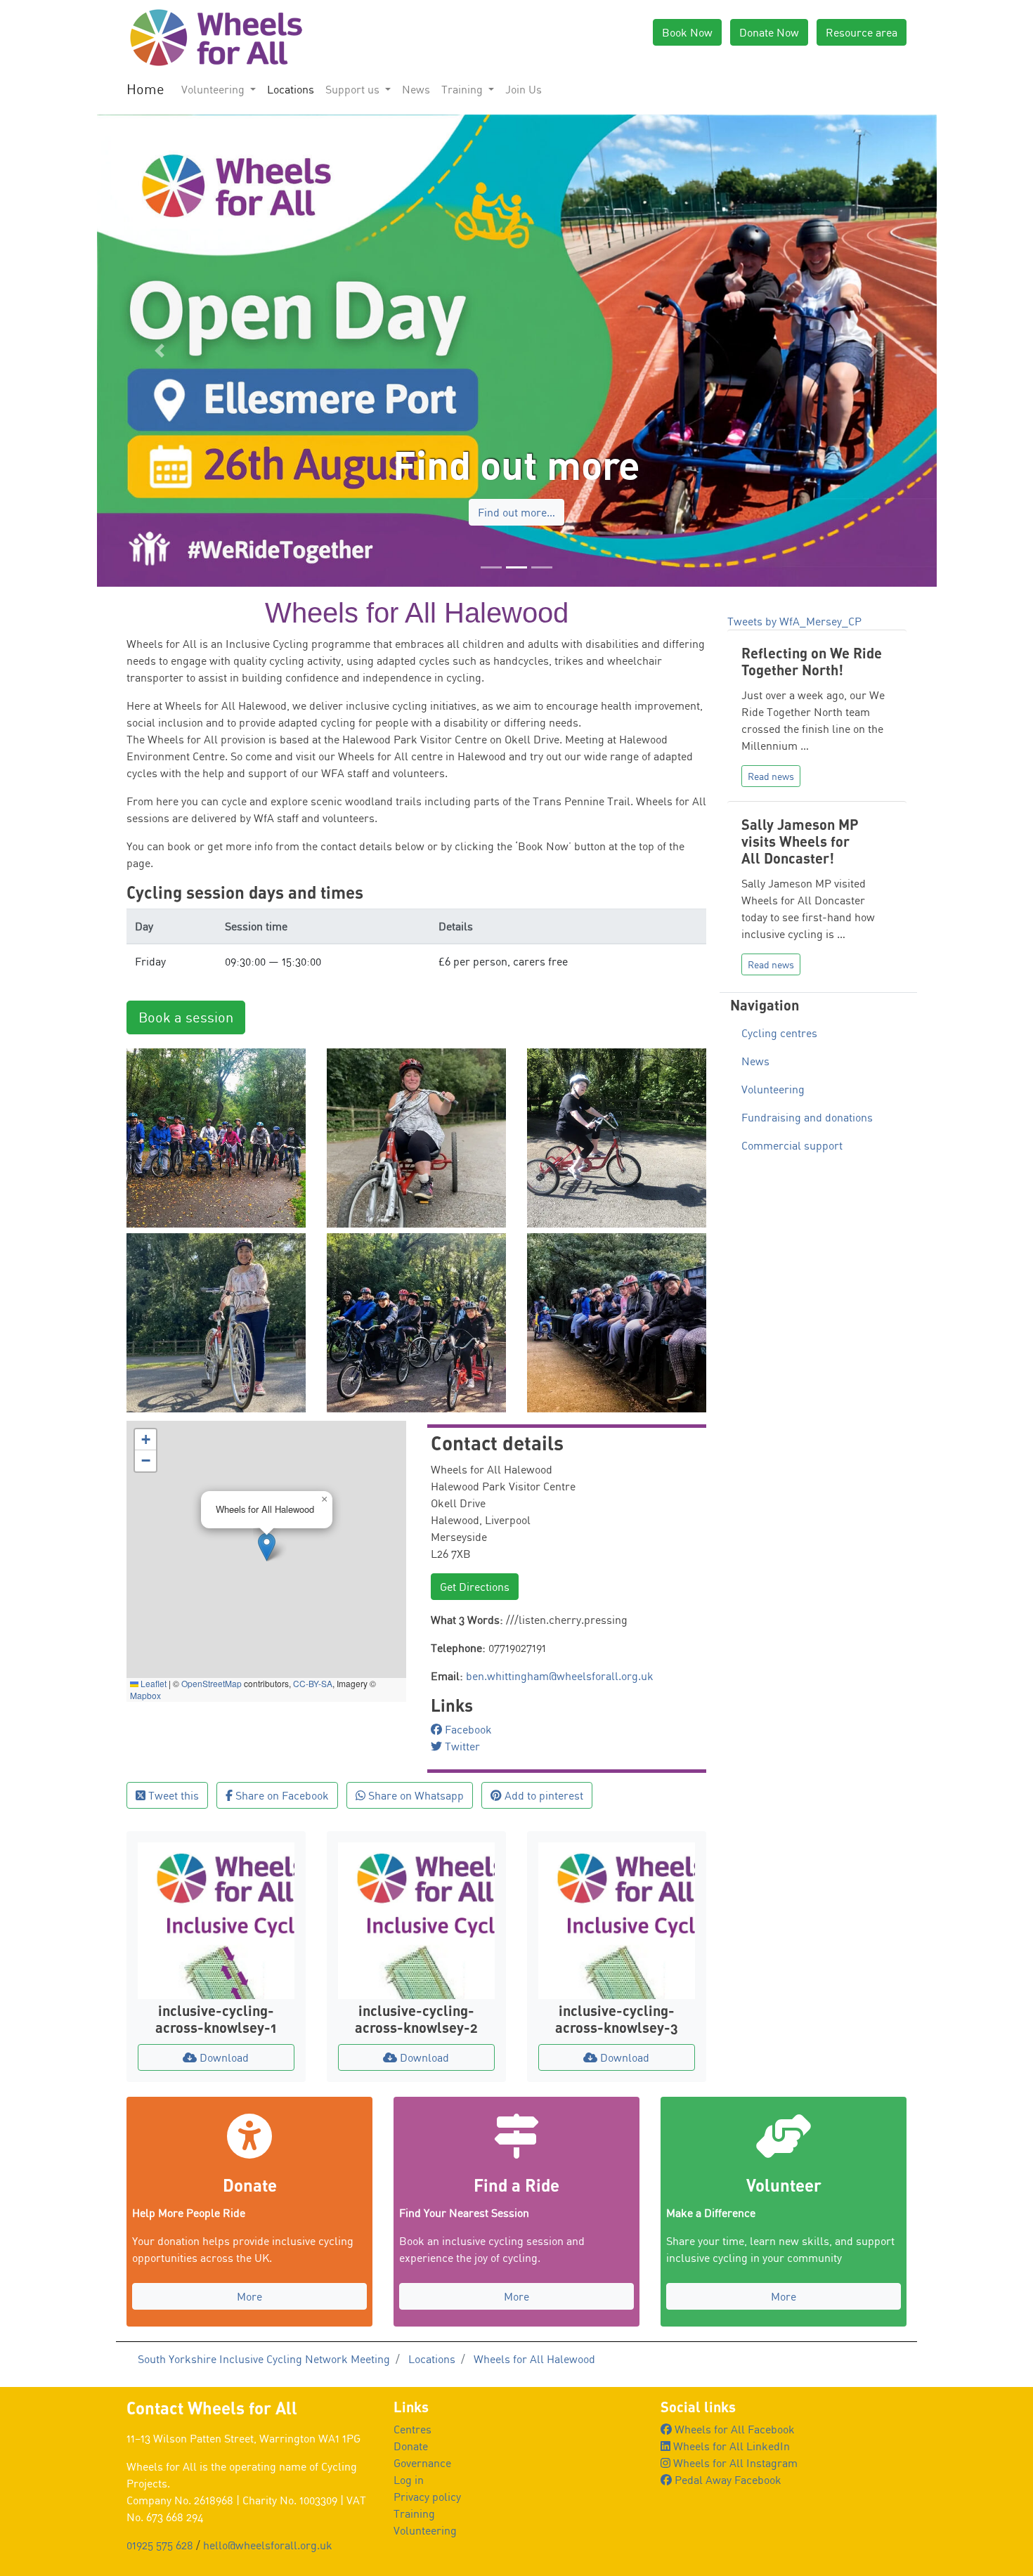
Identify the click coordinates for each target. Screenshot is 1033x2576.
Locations (291, 89)
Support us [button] (354, 89)
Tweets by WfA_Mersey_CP (794, 621)
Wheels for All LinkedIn (730, 2446)
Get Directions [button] (475, 1587)
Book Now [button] (687, 32)
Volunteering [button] (214, 89)
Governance (422, 2463)
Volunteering (773, 1089)
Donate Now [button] (769, 32)
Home (145, 89)
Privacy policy (427, 2497)
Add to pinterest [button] (543, 1795)
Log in (409, 2480)
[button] (160, 351)
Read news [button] (771, 776)
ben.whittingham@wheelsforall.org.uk (560, 1676)
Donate (411, 2446)
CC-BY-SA (313, 1683)
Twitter (461, 1746)
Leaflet (152, 1683)
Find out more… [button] (516, 512)
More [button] (249, 2296)
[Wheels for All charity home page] (214, 37)
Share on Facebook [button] (281, 1795)
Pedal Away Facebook (727, 2480)
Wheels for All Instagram (734, 2463)
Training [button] (463, 89)
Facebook (467, 1729)
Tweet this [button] (172, 1795)
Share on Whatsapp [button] (415, 1795)
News (416, 89)
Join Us (524, 89)
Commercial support (792, 1145)
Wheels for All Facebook (733, 2429)
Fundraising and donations (807, 1117)
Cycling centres (779, 1033)
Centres (412, 2429)
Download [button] (223, 2057)
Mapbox (145, 1695)
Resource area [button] (862, 32)
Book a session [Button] (186, 1017)
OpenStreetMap (212, 1683)
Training (414, 2513)
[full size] (216, 1136)
